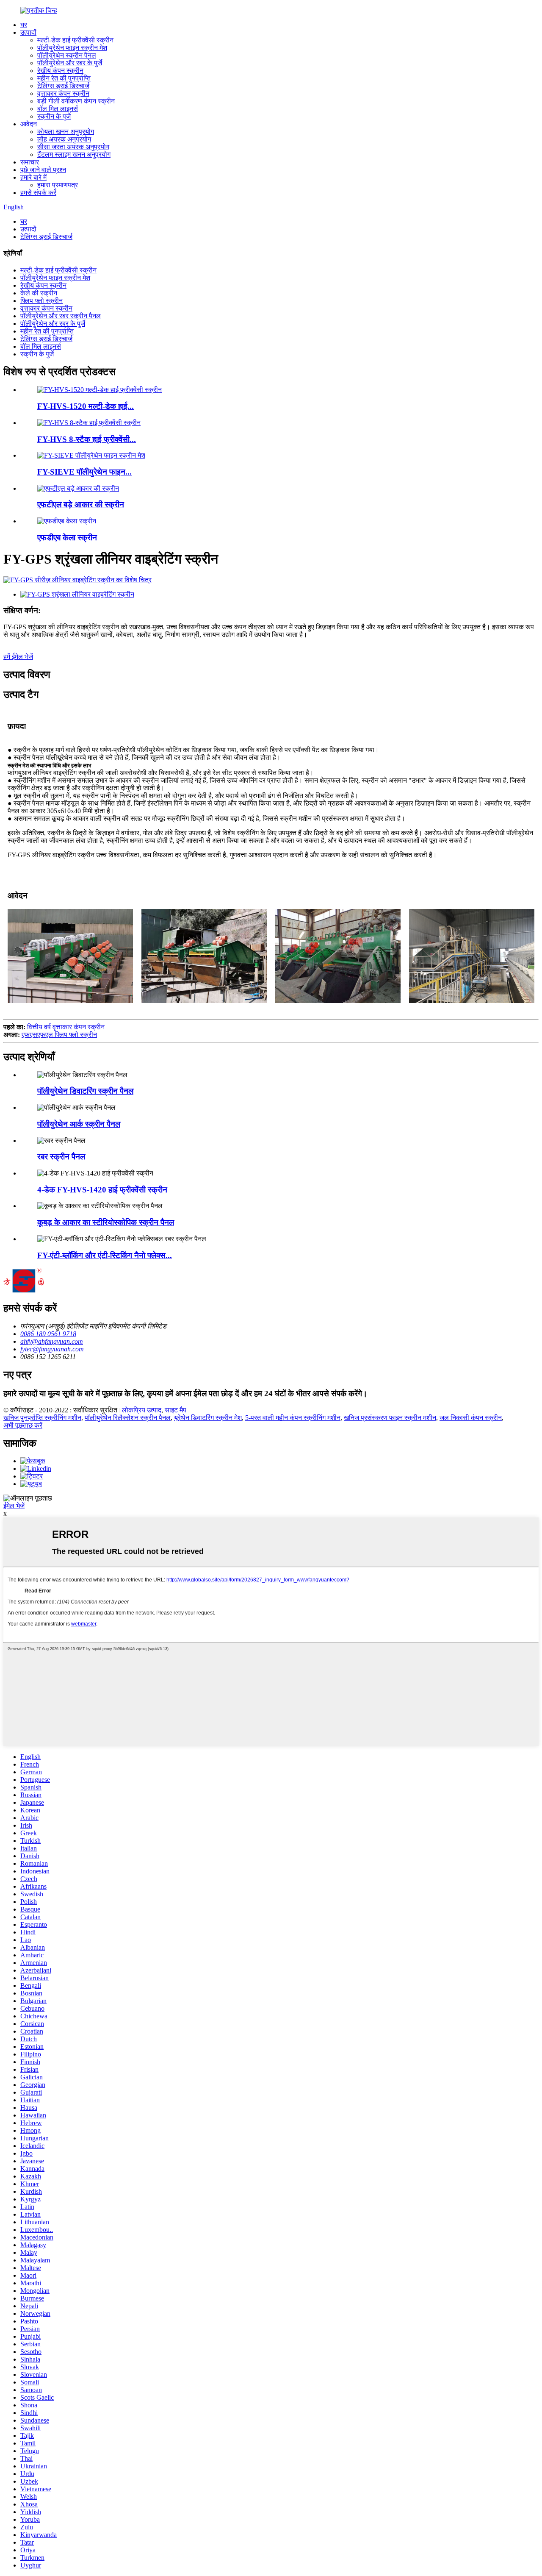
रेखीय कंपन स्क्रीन (60, 71)
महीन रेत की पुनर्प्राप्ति (64, 78)
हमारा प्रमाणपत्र (58, 185)
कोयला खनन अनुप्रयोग (66, 132)
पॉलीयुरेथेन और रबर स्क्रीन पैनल (61, 316)
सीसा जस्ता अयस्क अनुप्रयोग (73, 147)
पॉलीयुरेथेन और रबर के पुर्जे (70, 63)
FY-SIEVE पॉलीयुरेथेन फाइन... (84, 472)
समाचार (30, 162)
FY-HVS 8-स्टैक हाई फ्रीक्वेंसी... (87, 439)
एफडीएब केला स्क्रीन (67, 538)
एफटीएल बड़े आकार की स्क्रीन (81, 504)
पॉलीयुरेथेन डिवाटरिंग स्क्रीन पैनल (85, 1091)
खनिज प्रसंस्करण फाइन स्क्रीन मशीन (390, 1418)
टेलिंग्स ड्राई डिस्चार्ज (63, 86)
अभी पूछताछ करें (23, 1425)
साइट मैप (176, 1410)
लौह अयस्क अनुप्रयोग (64, 139)
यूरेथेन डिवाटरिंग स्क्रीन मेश (208, 1418)
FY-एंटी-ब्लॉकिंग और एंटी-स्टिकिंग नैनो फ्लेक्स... (105, 1255)
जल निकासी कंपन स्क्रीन (471, 1418)
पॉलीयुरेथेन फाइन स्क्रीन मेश (72, 48)
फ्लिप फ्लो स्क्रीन (41, 301)
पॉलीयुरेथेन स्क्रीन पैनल (67, 55)
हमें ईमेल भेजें (18, 657)
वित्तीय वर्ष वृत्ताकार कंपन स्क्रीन (66, 1027)
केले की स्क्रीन (39, 293)
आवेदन (29, 124)
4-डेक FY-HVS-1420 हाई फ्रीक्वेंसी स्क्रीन (102, 1190)
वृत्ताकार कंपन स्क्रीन (63, 93)
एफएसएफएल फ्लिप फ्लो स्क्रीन (59, 1035)
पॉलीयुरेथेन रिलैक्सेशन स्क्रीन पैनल (128, 1418)
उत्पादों (28, 32)
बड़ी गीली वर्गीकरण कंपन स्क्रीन (76, 101)
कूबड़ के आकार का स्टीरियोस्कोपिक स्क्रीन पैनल (106, 1222)
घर (24, 25)
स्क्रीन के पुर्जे (54, 116)
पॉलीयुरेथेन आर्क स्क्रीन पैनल (79, 1124)
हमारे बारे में (33, 177)
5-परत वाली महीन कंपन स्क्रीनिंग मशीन (293, 1418)
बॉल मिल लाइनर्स (58, 109)
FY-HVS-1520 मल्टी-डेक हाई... (86, 406)
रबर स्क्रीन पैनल (61, 1157)
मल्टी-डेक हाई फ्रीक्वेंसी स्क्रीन (75, 40)
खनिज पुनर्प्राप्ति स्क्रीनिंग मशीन (42, 1418)
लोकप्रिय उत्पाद (142, 1410)
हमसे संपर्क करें (38, 193)
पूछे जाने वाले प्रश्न (43, 170)
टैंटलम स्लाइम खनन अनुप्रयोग (74, 154)
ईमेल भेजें (14, 1506)
